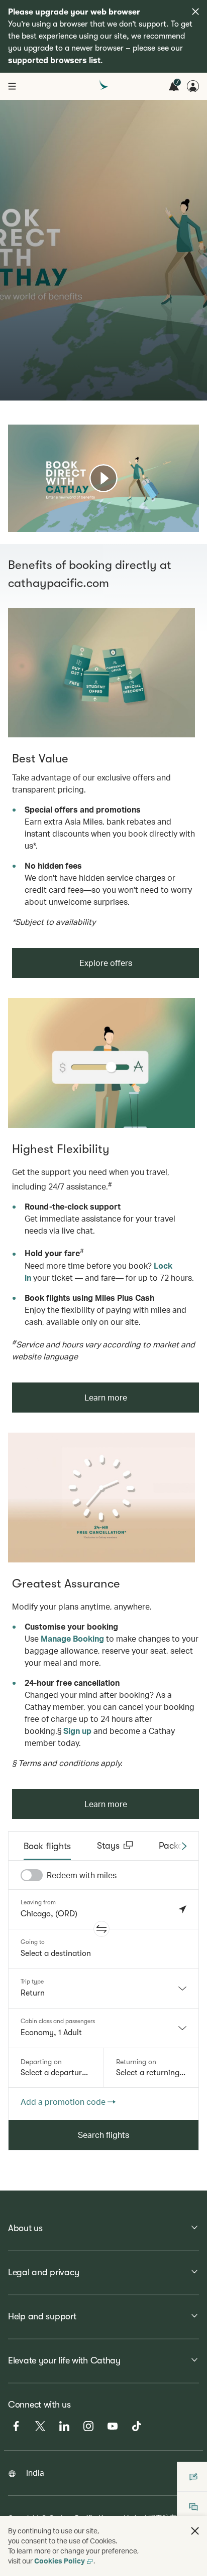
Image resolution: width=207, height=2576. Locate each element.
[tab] (47, 1846)
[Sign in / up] (193, 86)
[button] (101, 1929)
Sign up (77, 1731)
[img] (195, 12)
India (35, 2472)
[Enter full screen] (190, 523)
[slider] (13, 512)
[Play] (103, 478)
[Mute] (28, 523)
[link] (101, 673)
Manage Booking (72, 1638)
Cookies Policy (60, 2561)
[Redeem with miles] (32, 1875)
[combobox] (103, 1989)
